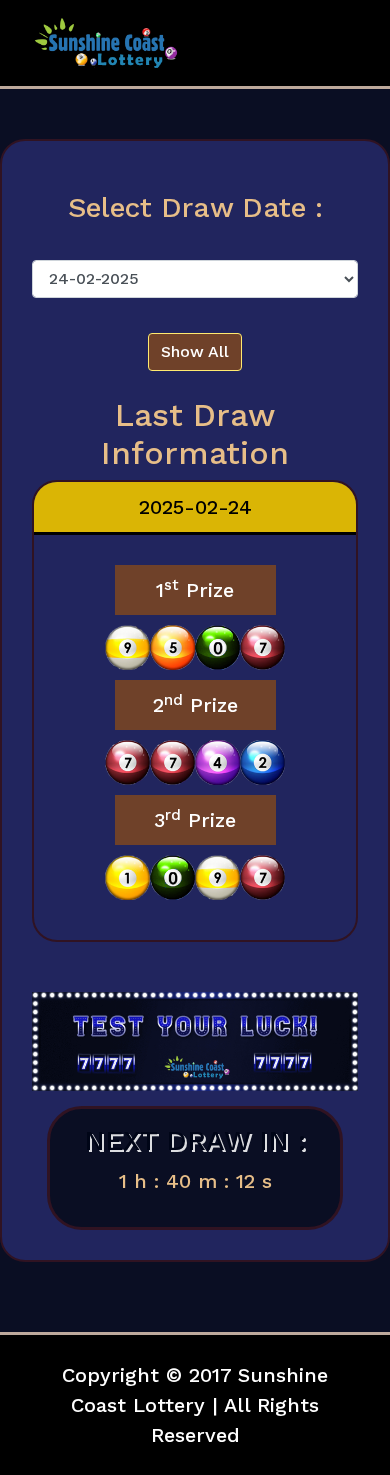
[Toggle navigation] (331, 43)
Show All (195, 351)
